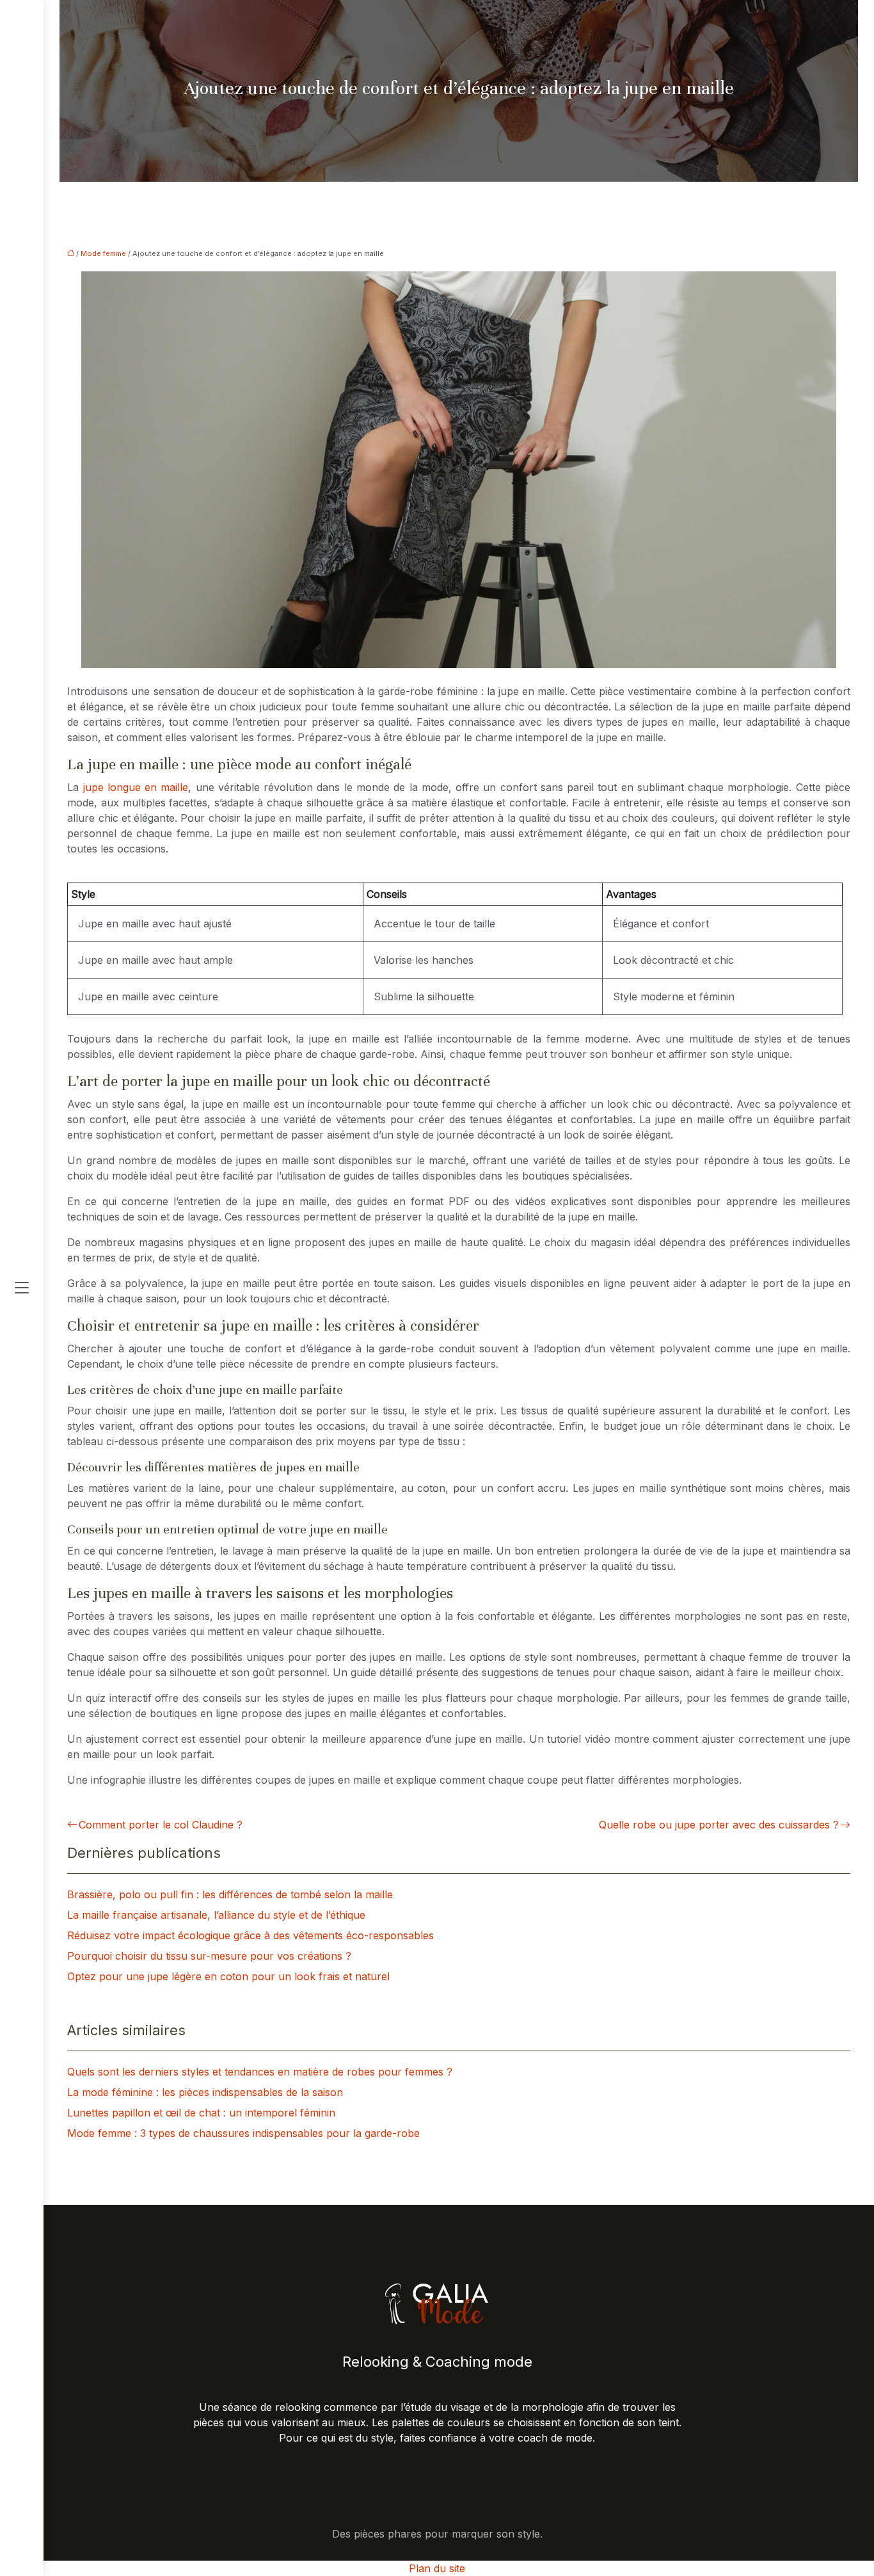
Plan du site (437, 2568)
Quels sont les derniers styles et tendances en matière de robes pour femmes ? (260, 2072)
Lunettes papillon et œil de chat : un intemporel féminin (201, 2113)
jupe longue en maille (136, 787)
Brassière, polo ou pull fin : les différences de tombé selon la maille (230, 1894)
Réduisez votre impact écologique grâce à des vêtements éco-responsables (250, 1935)
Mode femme (103, 253)
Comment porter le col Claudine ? (161, 1825)
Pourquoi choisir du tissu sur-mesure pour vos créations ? (209, 1956)
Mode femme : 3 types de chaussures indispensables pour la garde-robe (243, 2133)
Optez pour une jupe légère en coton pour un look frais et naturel (228, 1976)
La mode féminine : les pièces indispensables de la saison (205, 2092)
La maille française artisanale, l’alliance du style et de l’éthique (216, 1915)
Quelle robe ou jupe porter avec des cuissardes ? (719, 1825)
